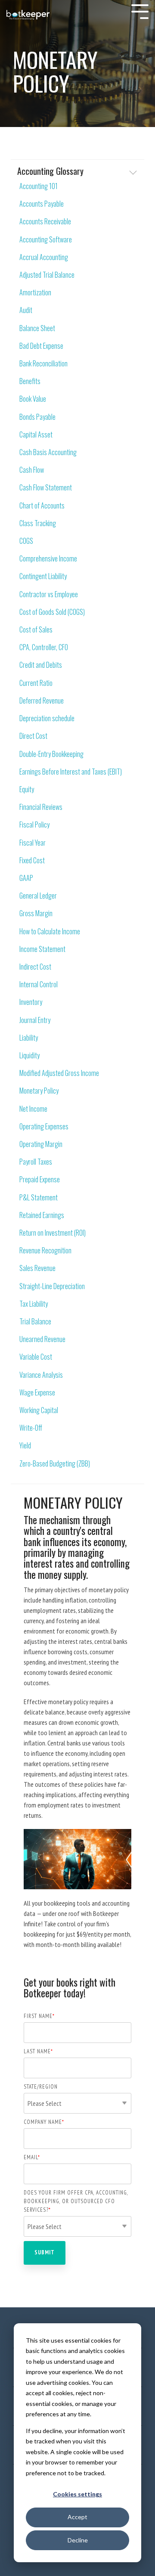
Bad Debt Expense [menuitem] (41, 346)
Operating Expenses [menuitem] (44, 1127)
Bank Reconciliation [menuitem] (43, 364)
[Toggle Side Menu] (140, 11)
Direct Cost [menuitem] (33, 736)
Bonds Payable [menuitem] (37, 417)
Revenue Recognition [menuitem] (45, 1251)
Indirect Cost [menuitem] (35, 967)
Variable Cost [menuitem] (36, 1357)
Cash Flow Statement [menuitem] (46, 488)
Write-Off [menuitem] (31, 1428)
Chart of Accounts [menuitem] (42, 506)
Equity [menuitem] (27, 789)
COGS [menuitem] (26, 541)
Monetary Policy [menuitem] (39, 1091)
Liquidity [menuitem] (29, 1056)
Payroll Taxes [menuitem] (36, 1162)
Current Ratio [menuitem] (36, 683)
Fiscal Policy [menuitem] (34, 825)
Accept (77, 2517)
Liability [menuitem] (29, 1038)
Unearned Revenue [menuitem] (42, 1339)
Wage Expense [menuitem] (37, 1393)
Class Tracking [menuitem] (38, 523)
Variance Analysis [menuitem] (41, 1375)
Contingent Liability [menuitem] (43, 576)
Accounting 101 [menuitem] (39, 186)
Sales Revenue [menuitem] (37, 1268)
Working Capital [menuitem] (39, 1410)
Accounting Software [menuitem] (46, 240)
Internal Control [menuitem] (39, 984)
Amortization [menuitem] (35, 293)
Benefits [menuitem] (30, 381)
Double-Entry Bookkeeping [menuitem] (51, 754)
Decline (78, 2540)
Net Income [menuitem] (33, 1109)
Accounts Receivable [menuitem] (45, 222)
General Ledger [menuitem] (38, 896)
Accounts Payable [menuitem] (42, 204)
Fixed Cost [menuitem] (32, 860)
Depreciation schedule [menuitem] (47, 718)
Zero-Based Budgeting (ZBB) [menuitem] (55, 1464)
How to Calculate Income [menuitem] (50, 932)
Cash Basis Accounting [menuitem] (48, 452)
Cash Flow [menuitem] (32, 470)
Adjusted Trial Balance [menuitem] (47, 275)
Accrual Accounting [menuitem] (44, 257)
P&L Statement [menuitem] (39, 1198)
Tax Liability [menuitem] (34, 1304)
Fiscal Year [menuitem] (33, 843)
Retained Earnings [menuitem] (42, 1215)
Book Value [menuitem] (33, 399)
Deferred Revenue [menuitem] (42, 701)
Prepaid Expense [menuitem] (40, 1180)
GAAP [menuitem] (26, 878)
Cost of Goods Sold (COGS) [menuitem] (52, 612)
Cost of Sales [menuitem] (36, 630)
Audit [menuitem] (26, 310)
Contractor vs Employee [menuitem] (49, 594)
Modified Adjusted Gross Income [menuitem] (59, 1073)
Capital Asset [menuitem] (36, 435)
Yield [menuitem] (25, 1446)
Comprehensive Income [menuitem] (48, 559)
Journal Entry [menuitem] (35, 1020)
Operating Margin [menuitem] (41, 1144)
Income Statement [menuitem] (42, 949)
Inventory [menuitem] (31, 1002)
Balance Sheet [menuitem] (37, 328)
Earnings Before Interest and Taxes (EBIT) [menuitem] (71, 772)
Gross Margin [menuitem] (36, 913)
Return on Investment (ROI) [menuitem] (53, 1233)
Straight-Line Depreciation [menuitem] (52, 1286)
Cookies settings (77, 2494)
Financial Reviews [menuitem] (41, 807)
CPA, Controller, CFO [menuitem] (44, 647)
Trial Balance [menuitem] (35, 1322)
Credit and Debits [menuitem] (41, 665)
